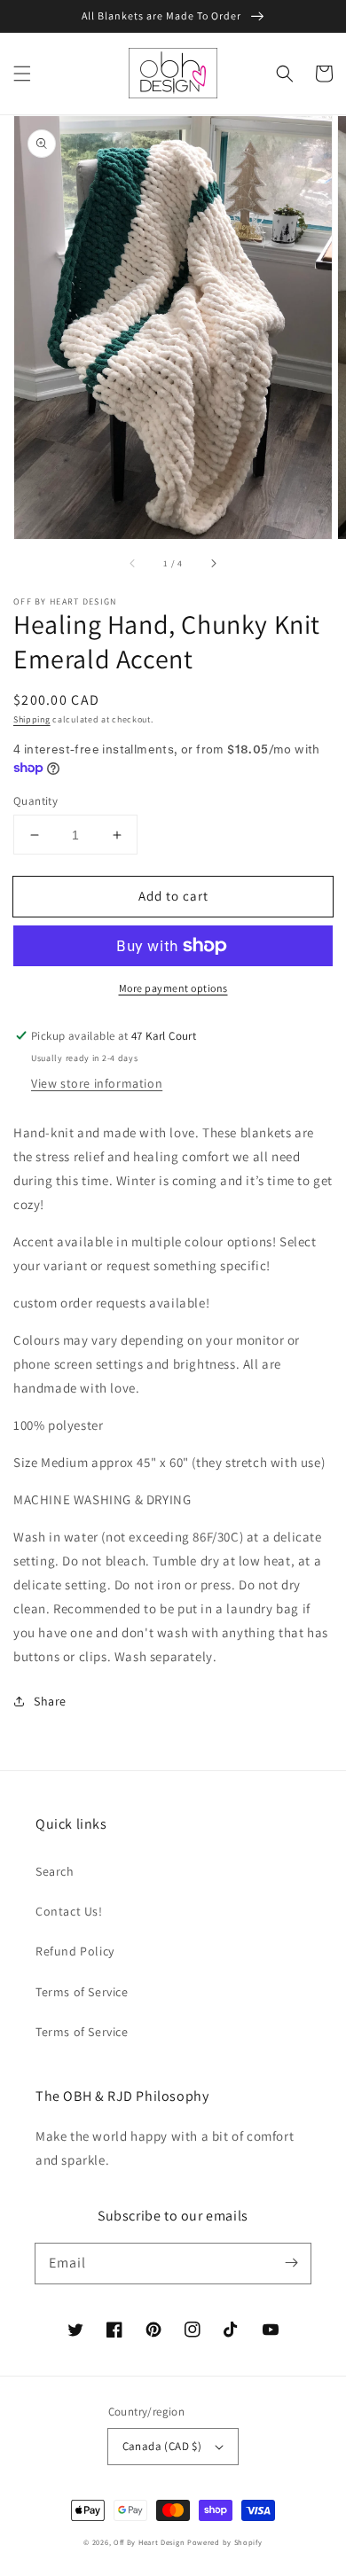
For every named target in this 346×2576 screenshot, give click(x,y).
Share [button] (50, 1701)
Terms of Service (82, 1992)
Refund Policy (75, 1951)
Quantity (35, 801)
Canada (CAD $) (162, 2446)
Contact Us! (69, 1911)
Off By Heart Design (149, 2542)
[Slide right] (213, 564)
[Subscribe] (291, 2263)
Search (55, 1871)
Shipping (32, 719)
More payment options (173, 988)
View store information (97, 1083)
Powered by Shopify (225, 2542)
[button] (22, 74)
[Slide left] (133, 564)
